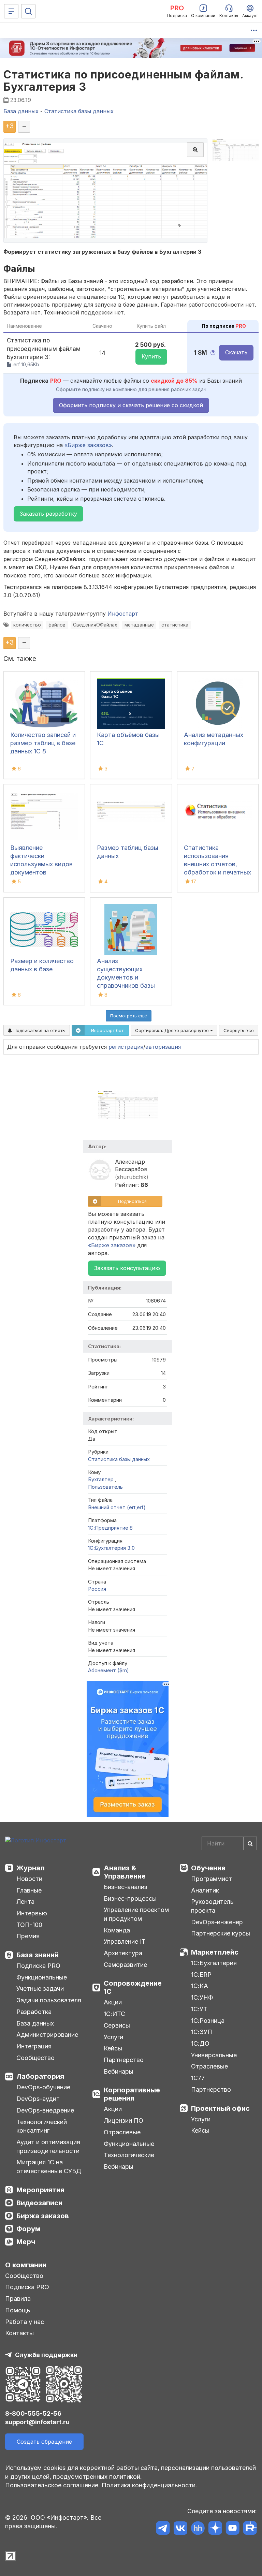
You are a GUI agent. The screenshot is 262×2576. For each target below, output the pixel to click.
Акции (113, 2002)
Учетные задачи (40, 1989)
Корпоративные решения (132, 2094)
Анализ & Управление (125, 1872)
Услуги (113, 2037)
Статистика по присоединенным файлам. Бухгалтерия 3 (123, 80)
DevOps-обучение (43, 2087)
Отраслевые (122, 2132)
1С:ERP (201, 1975)
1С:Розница (208, 2021)
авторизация (163, 1047)
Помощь (18, 2310)
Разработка (34, 2012)
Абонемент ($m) (108, 1670)
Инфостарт (123, 614)
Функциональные (42, 1977)
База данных (35, 2023)
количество (27, 625)
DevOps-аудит (38, 2099)
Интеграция (34, 2046)
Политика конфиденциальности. (149, 2485)
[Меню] (11, 11)
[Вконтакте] (180, 2529)
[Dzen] (215, 2529)
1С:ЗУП (202, 2032)
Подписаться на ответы (39, 1030)
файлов (57, 625)
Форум (28, 2229)
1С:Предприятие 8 (110, 1528)
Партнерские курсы (221, 1933)
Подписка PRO (38, 1966)
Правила (18, 2299)
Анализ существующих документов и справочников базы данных (126, 977)
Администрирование (47, 2035)
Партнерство (124, 2060)
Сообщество (35, 2058)
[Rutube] (250, 2529)
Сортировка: (173, 1030)
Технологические (129, 2155)
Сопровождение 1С (133, 1987)
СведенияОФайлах (95, 625)
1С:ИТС (114, 2014)
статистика (175, 625)
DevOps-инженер (217, 1922)
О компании (26, 2265)
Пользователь (105, 1487)
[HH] (198, 2529)
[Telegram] (163, 2529)
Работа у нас (25, 2322)
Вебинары (119, 2071)
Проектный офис (220, 2108)
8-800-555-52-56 (33, 2413)
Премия (28, 1936)
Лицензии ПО (123, 2121)
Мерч (26, 2242)
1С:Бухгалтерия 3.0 (111, 1548)
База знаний (38, 1955)
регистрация (126, 1047)
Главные (29, 1890)
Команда (117, 1930)
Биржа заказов (43, 2216)
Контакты (19, 2333)
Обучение (208, 1868)
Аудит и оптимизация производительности (48, 2146)
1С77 (198, 2078)
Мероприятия (40, 2190)
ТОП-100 (29, 1925)
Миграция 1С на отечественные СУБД (49, 2167)
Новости (29, 1879)
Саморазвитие (125, 1965)
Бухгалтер (101, 1479)
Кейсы (113, 2048)
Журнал (31, 1868)
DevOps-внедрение (45, 2110)
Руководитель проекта (212, 1906)
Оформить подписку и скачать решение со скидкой (131, 405)
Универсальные (214, 2055)
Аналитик (205, 1890)
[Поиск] (28, 11)
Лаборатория (40, 2076)
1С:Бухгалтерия (214, 1963)
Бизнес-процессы (130, 1898)
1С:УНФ (202, 1997)
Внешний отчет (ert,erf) (117, 1507)
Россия (97, 1589)
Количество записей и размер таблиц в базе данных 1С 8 (43, 743)
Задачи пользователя (49, 2000)
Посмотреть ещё (129, 1016)
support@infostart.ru (37, 2422)
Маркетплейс (215, 1952)
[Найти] (250, 1843)
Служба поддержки (46, 2355)
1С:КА (200, 1986)
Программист (212, 1879)
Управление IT (125, 1941)
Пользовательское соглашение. (53, 2485)
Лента (25, 1902)
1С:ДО (200, 2043)
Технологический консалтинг (42, 2126)
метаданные (139, 625)
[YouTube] (232, 2529)
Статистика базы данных (119, 1459)
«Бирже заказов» (88, 445)
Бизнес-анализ (126, 1887)
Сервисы (117, 2025)
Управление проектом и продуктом (136, 1914)
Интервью (32, 1913)
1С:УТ (199, 2009)
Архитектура (123, 1953)
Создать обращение (44, 2442)
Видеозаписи (39, 2203)
